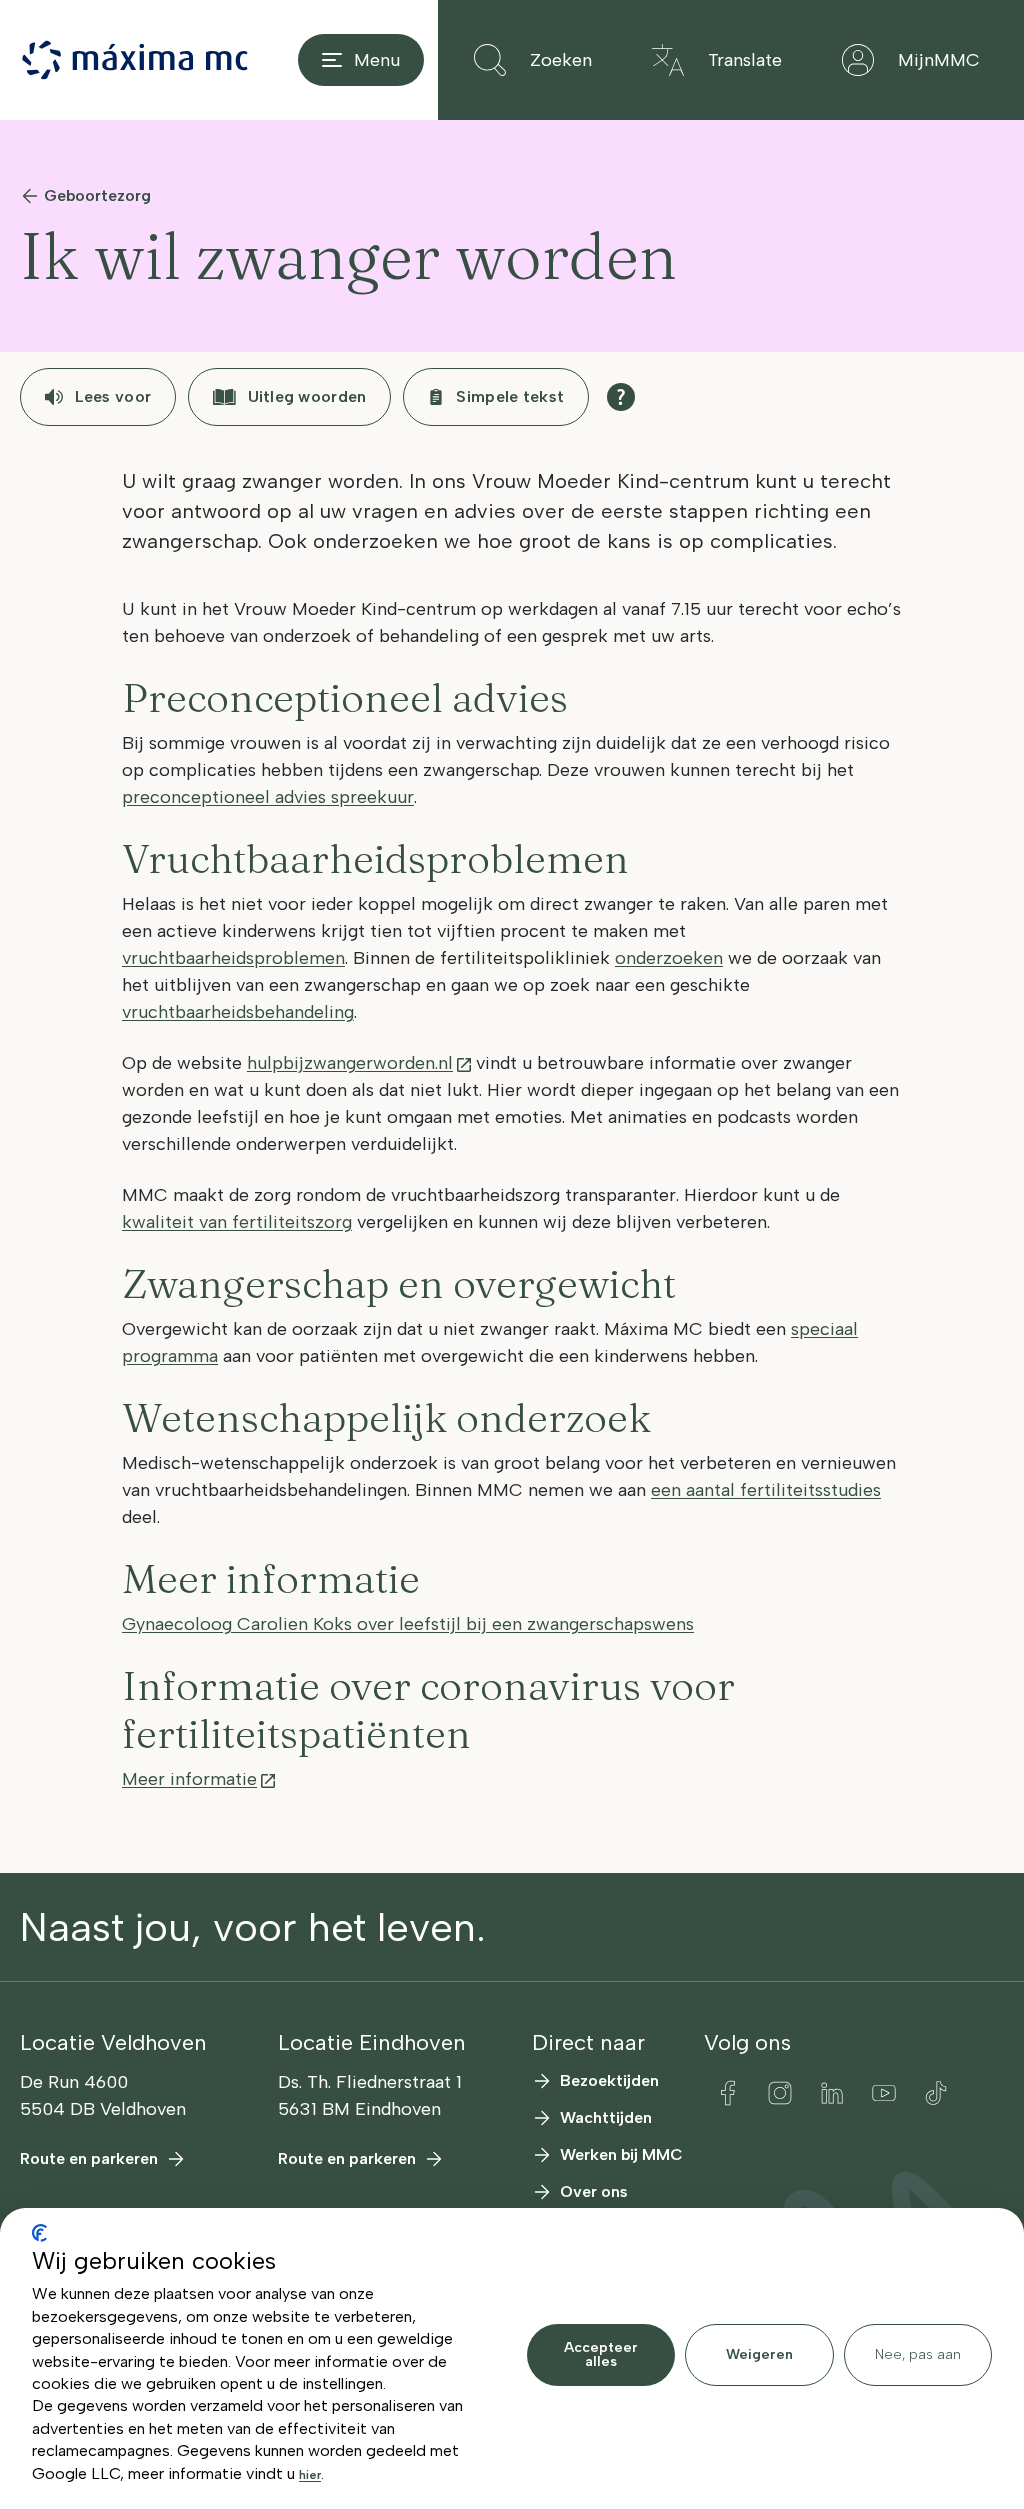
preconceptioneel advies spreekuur (268, 797)
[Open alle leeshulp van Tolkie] (621, 397)
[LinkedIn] (832, 2093)
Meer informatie (189, 1779)
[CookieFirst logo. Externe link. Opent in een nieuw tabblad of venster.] (39, 2233)
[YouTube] (884, 2093)
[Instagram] (780, 2093)
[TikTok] (936, 2093)
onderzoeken (669, 958)
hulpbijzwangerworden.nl (350, 1063)
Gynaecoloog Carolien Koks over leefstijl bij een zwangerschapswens (408, 1624)
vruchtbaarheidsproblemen (233, 958)
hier (310, 2475)
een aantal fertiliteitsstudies (766, 1490)
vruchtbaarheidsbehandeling (238, 1012)
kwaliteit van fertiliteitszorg (237, 1222)
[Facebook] (728, 2093)
